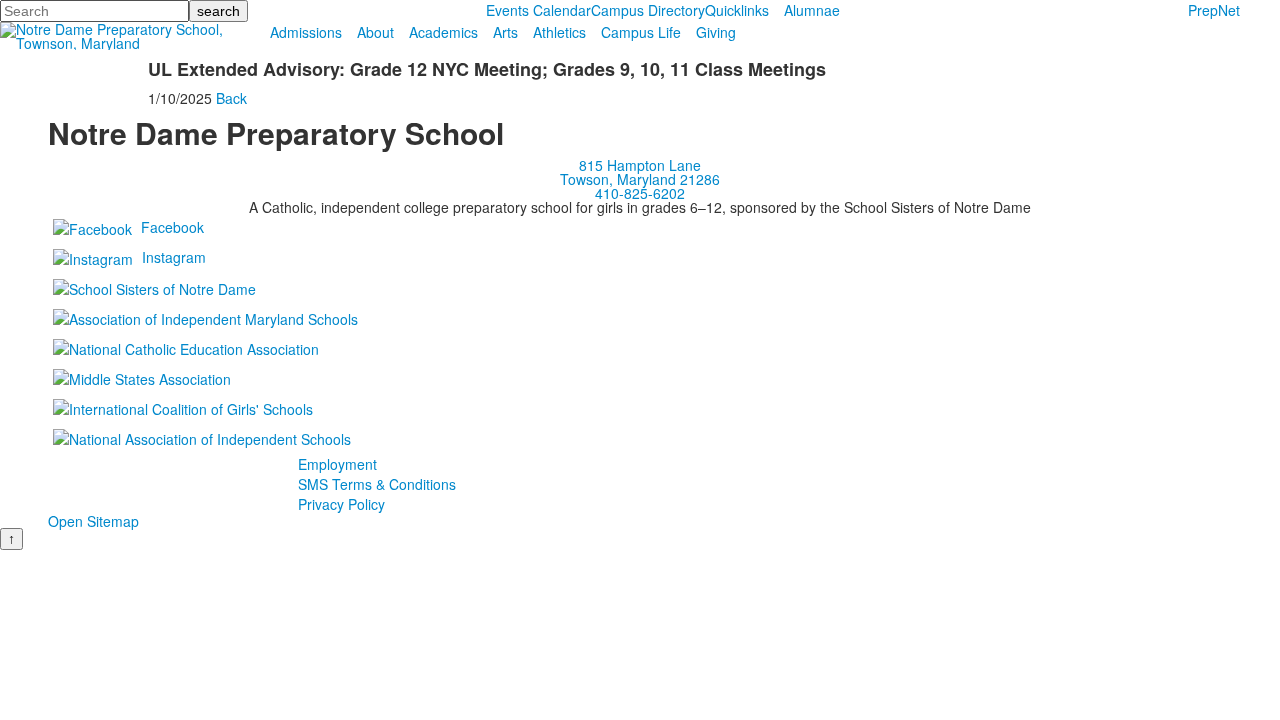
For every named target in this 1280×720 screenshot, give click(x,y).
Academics (443, 32)
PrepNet (1214, 10)
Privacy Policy (341, 504)
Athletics (559, 32)
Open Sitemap (93, 521)
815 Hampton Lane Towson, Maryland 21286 (640, 172)
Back (231, 98)
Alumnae (812, 10)
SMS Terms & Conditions (377, 484)
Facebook (172, 227)
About (375, 32)
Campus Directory (648, 10)
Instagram (174, 257)
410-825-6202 (640, 193)
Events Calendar (538, 10)
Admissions (306, 32)
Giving (716, 32)
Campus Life (641, 32)
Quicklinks (737, 10)
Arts (505, 32)
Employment (337, 464)
